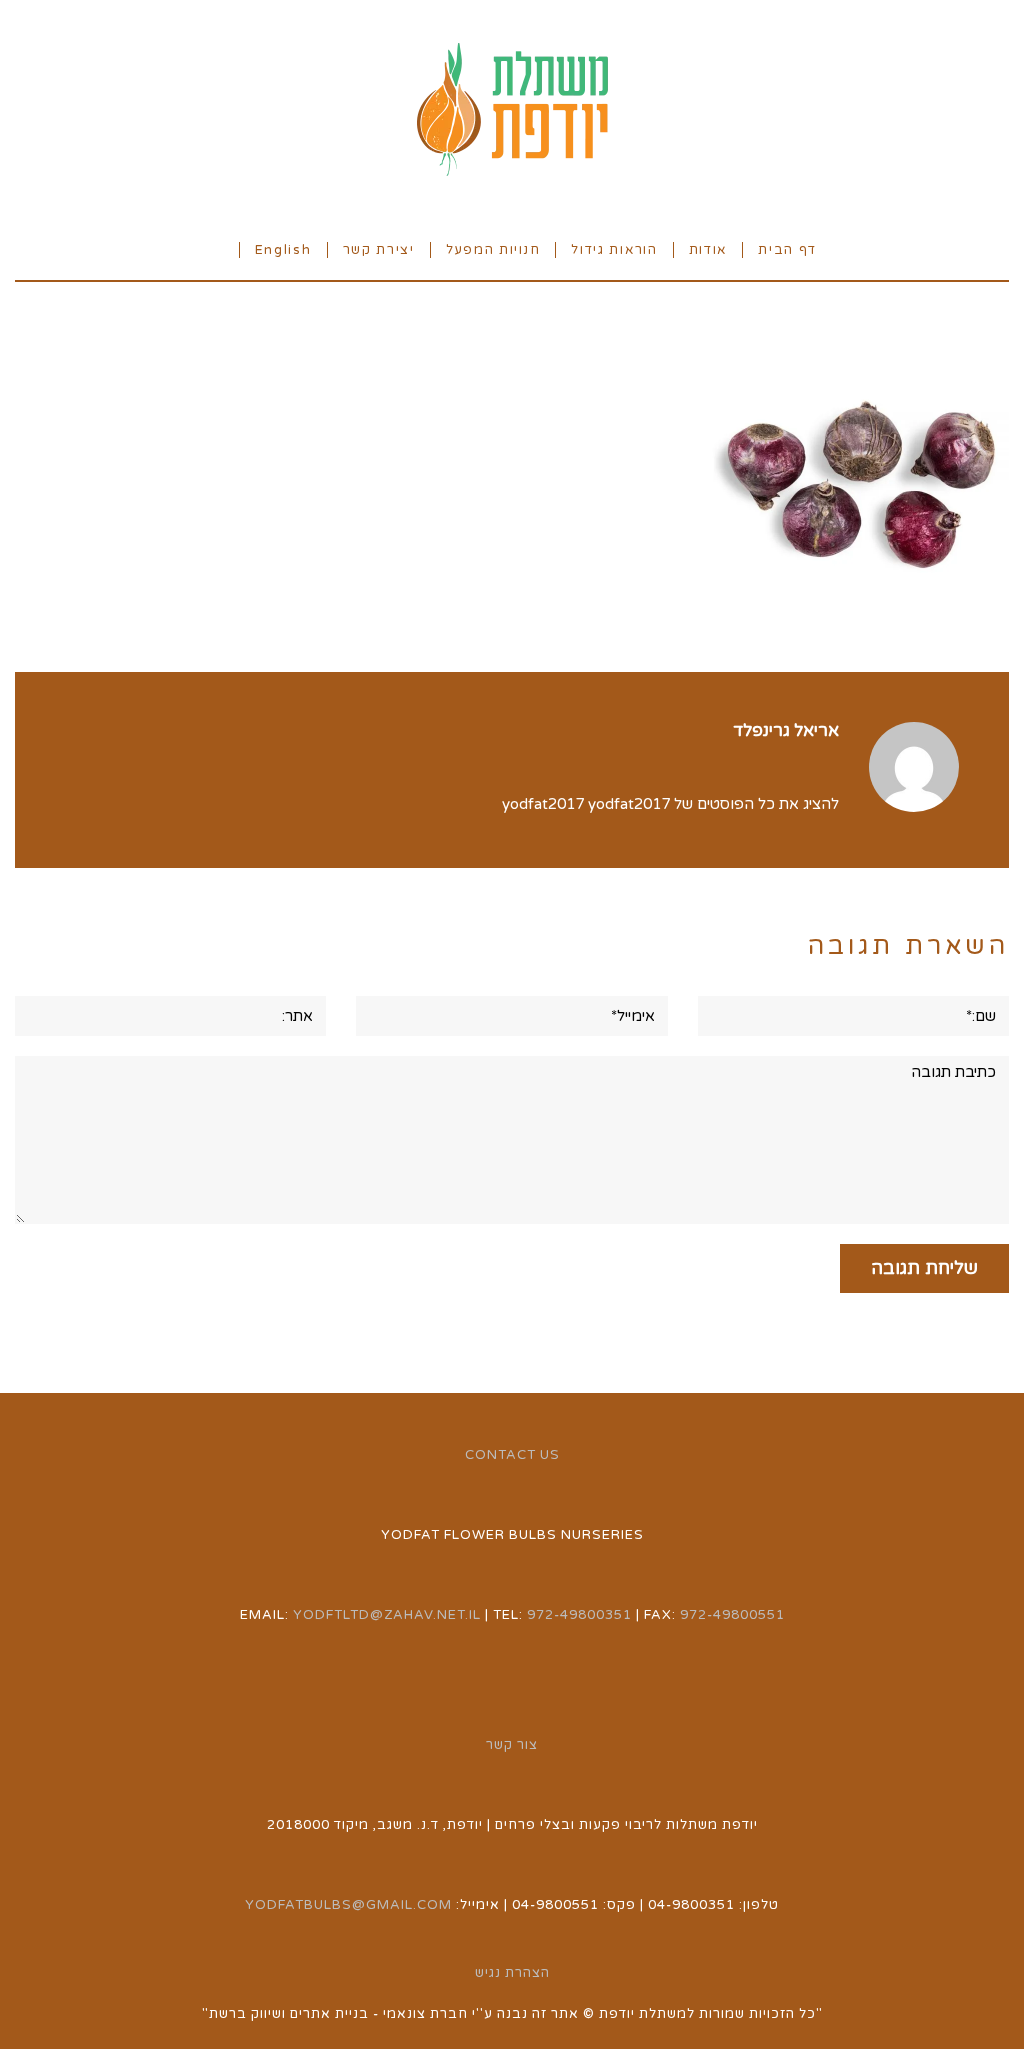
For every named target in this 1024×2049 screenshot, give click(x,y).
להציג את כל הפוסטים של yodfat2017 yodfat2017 (670, 804)
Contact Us (512, 1455)
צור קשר (512, 1745)
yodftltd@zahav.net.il (387, 1615)
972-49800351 (579, 1615)
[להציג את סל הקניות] (215, 248)
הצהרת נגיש (512, 1973)
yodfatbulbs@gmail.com (348, 1905)
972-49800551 (732, 1615)
